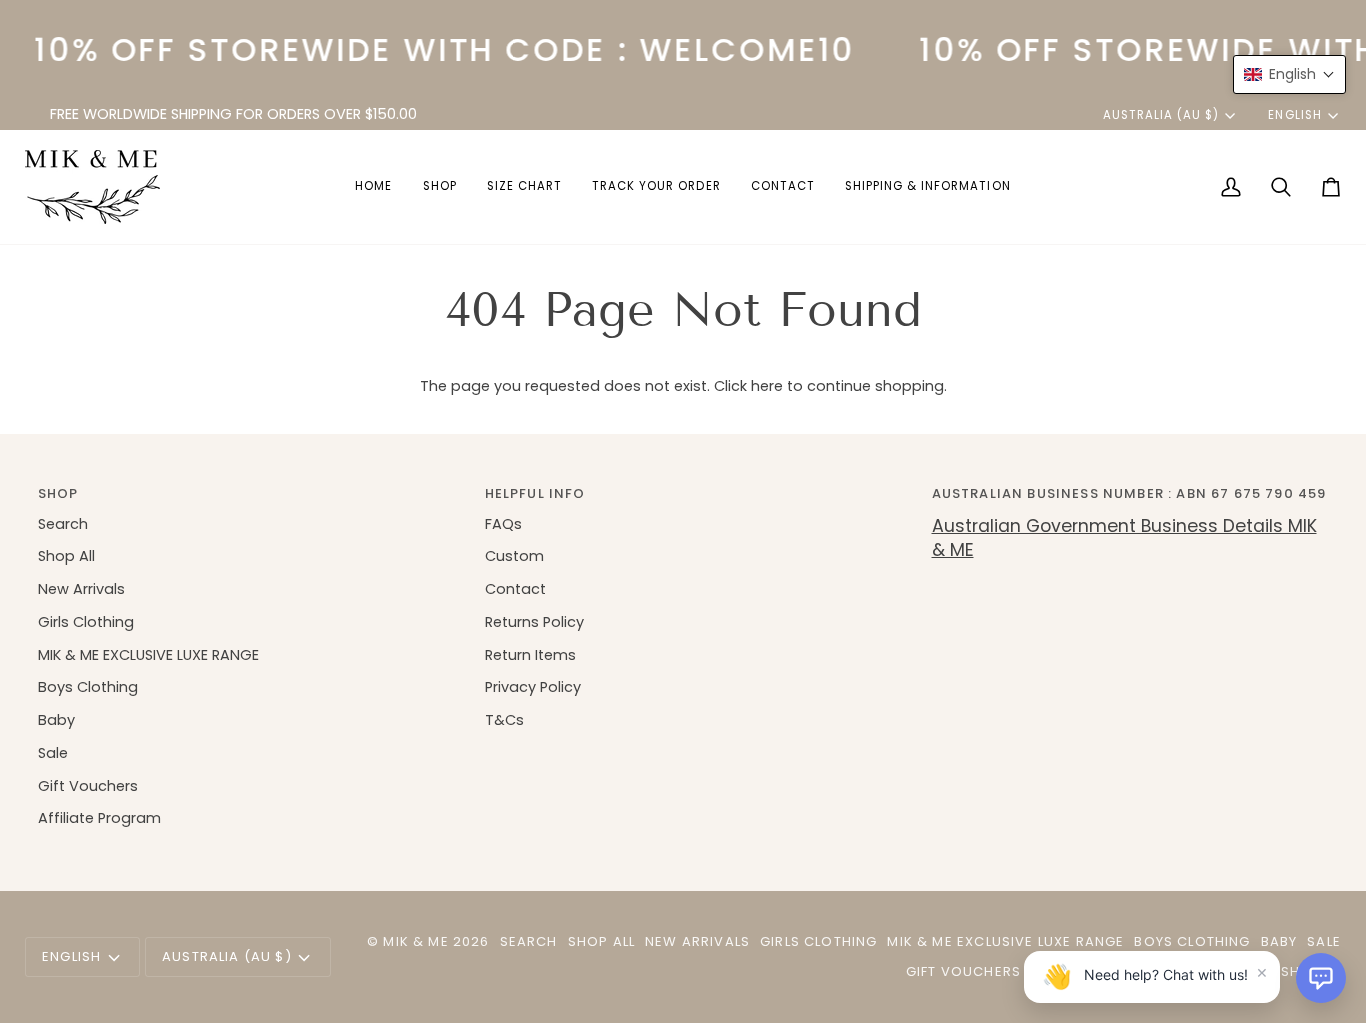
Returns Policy (534, 622)
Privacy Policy (533, 687)
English (1294, 115)
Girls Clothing (86, 622)
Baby (56, 720)
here (767, 386)
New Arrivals (81, 589)
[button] (440, 187)
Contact (515, 589)
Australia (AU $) (1161, 115)
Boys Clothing (88, 687)
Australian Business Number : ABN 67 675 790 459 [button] (1129, 493)
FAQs (503, 524)
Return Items (530, 655)
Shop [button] (58, 493)
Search (63, 524)
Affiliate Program (99, 818)
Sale (53, 753)
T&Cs (504, 720)
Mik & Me (415, 941)
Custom (514, 556)
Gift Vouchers (88, 786)
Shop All (66, 556)
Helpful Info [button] (535, 493)
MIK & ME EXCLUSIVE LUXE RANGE (148, 655)
